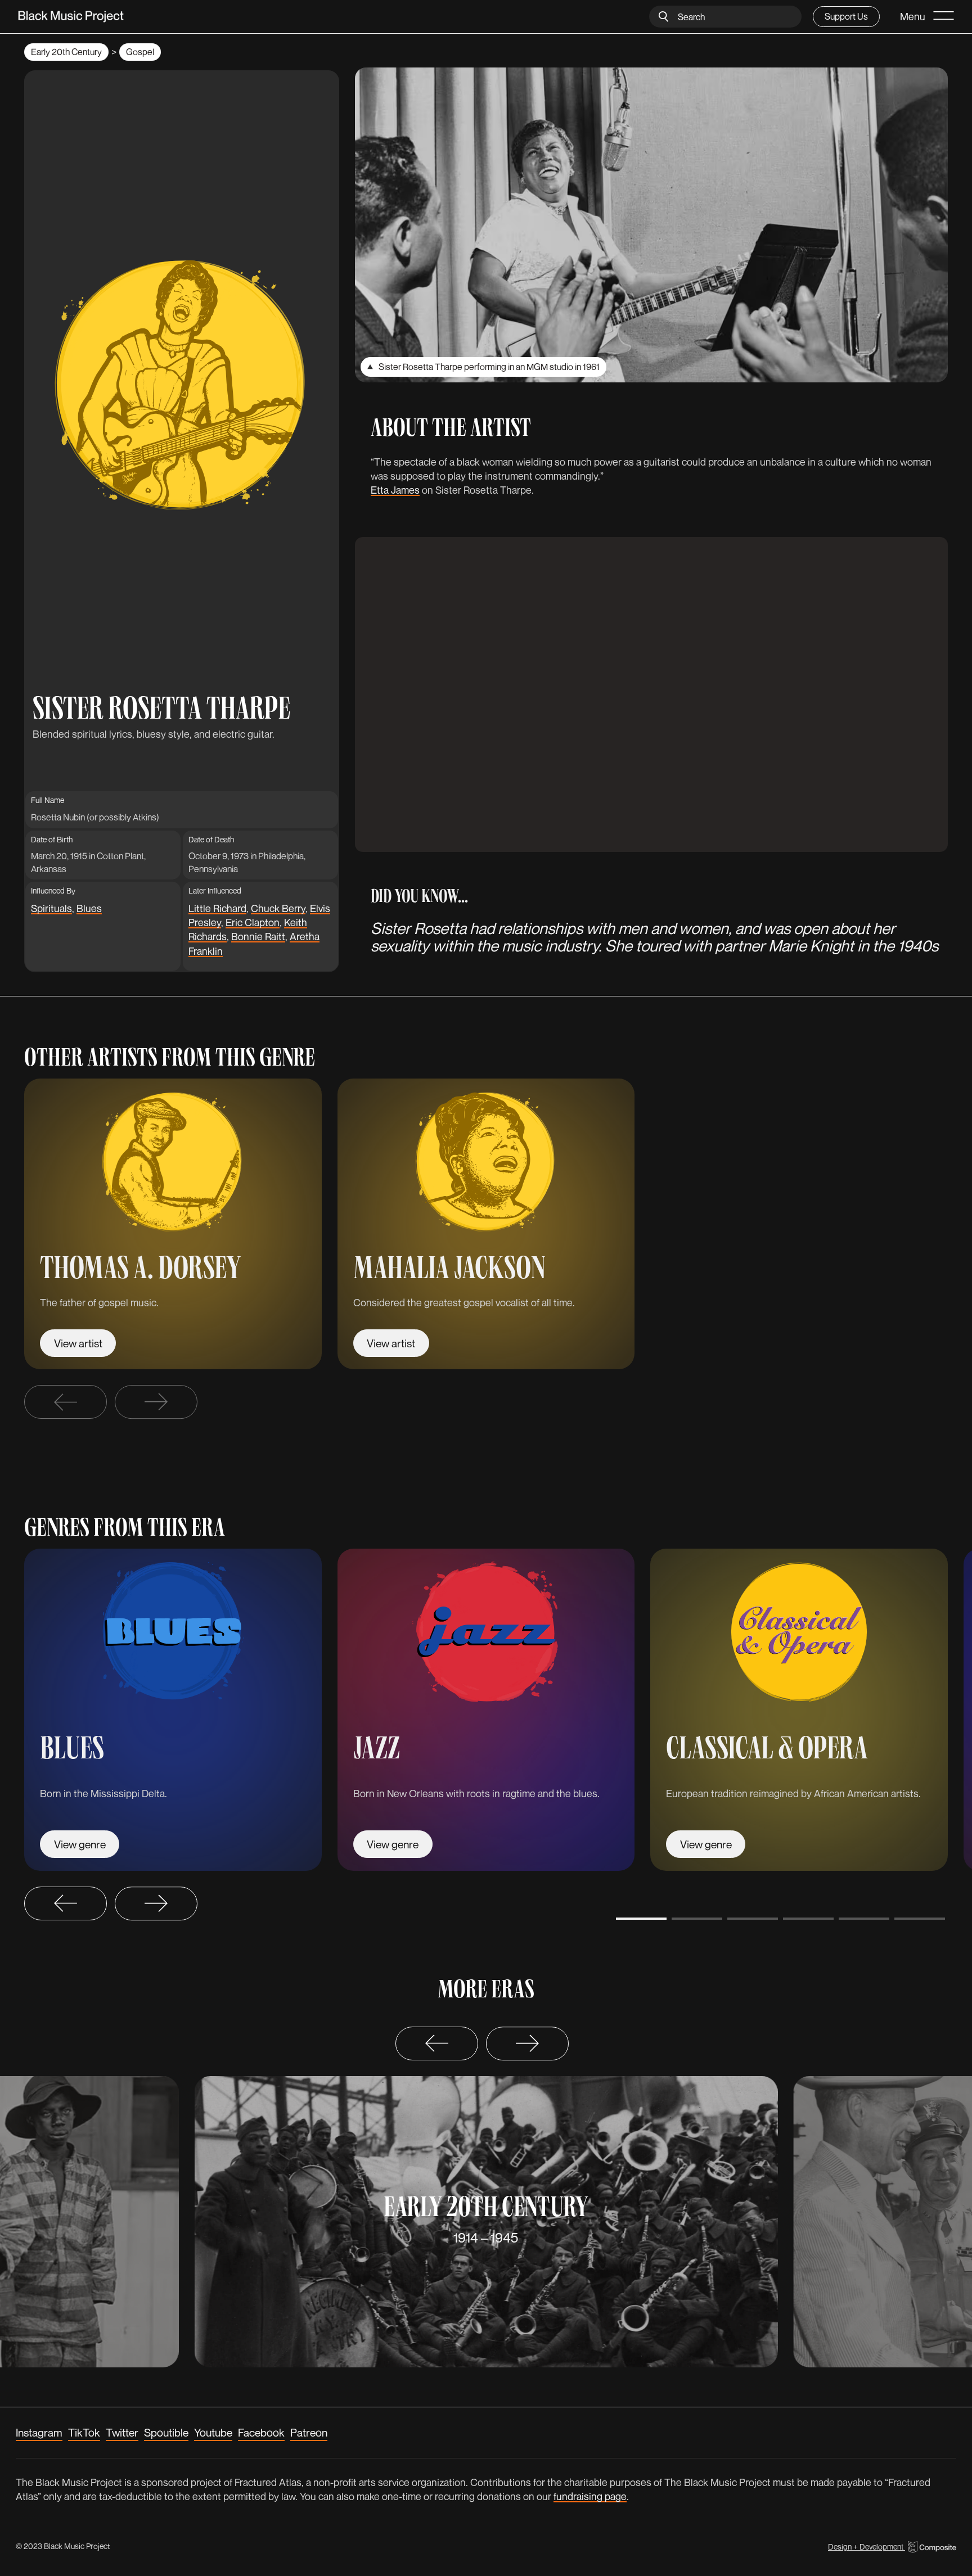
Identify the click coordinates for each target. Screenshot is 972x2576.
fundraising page (590, 2496)
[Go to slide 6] (920, 1919)
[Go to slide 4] (808, 1919)
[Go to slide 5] (864, 1919)
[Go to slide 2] (697, 1919)
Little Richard (217, 908)
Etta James (395, 490)
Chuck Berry (278, 908)
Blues (89, 908)
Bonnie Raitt (258, 936)
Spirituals (51, 908)
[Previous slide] (66, 1402)
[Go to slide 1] (641, 1919)
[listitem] (173, 1224)
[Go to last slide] (66, 1903)
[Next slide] (156, 1402)
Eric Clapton (253, 922)
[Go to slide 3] (753, 1919)
